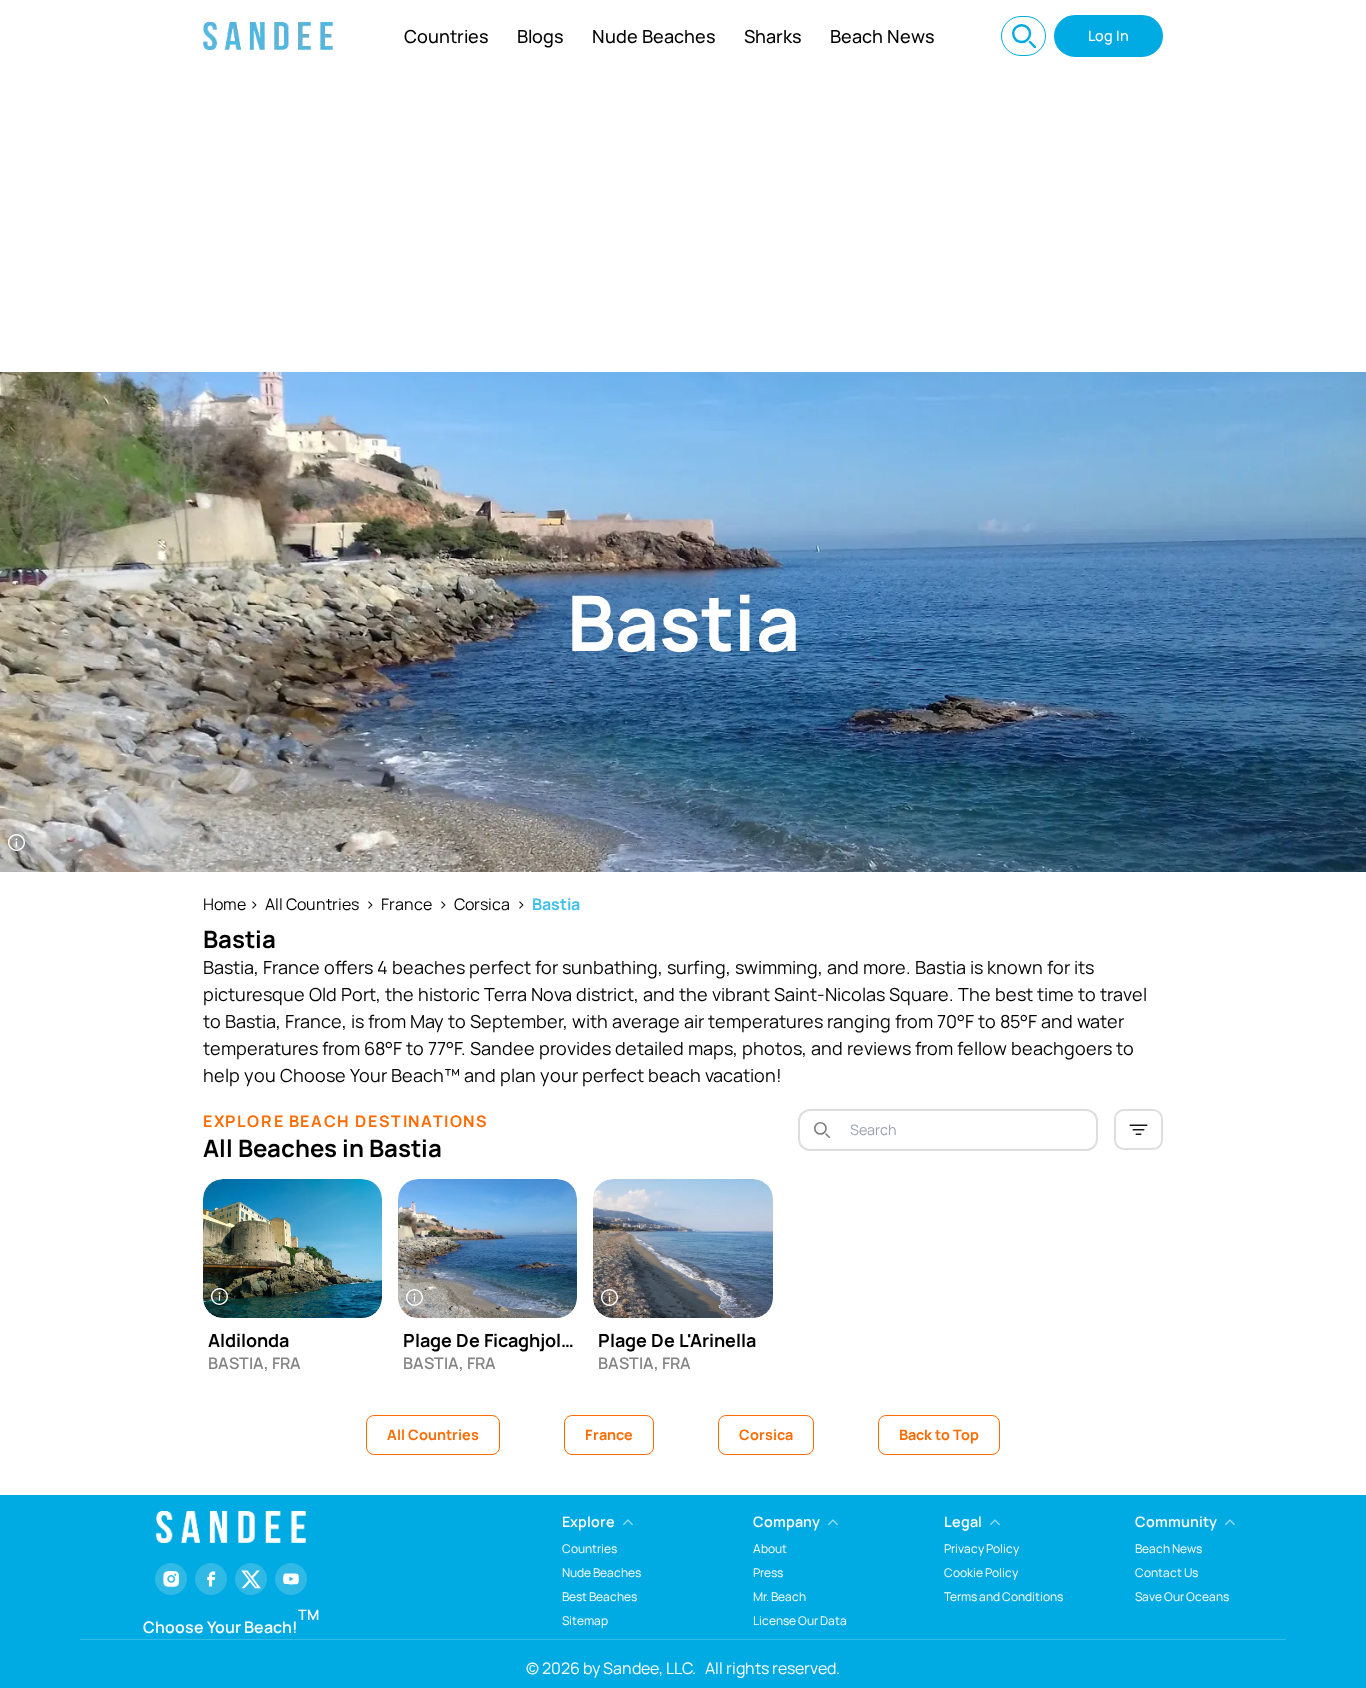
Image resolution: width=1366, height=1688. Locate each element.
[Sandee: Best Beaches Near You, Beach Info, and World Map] (268, 36)
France (406, 904)
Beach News (882, 36)
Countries (446, 36)
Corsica (482, 904)
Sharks (773, 36)
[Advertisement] (683, 222)
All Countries (312, 904)
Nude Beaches (654, 36)
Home (224, 904)
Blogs (540, 36)
